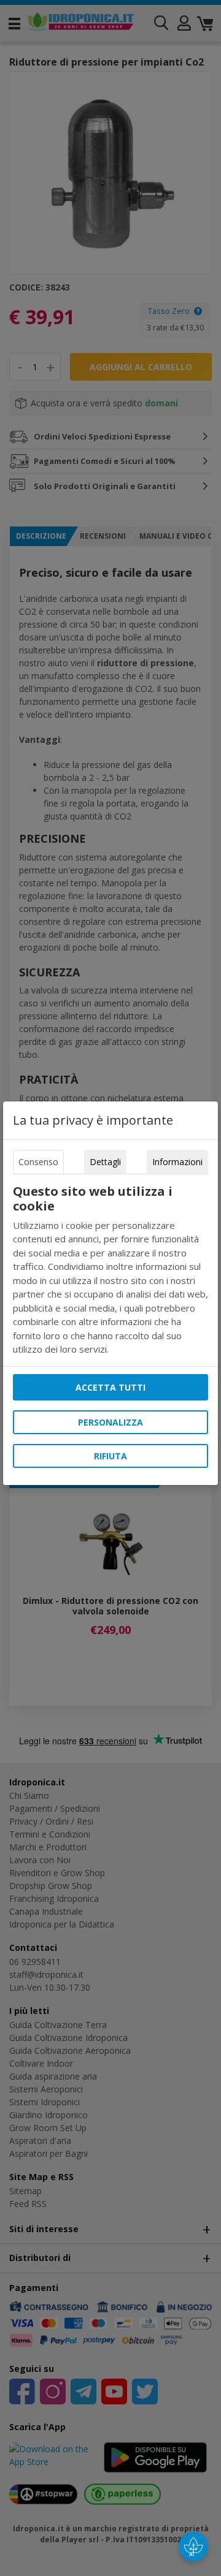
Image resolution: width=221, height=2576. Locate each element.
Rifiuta (110, 1456)
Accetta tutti (110, 1387)
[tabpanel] (111, 1270)
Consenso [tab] (38, 1162)
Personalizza (110, 1422)
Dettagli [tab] (105, 1162)
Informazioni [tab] (177, 1162)
